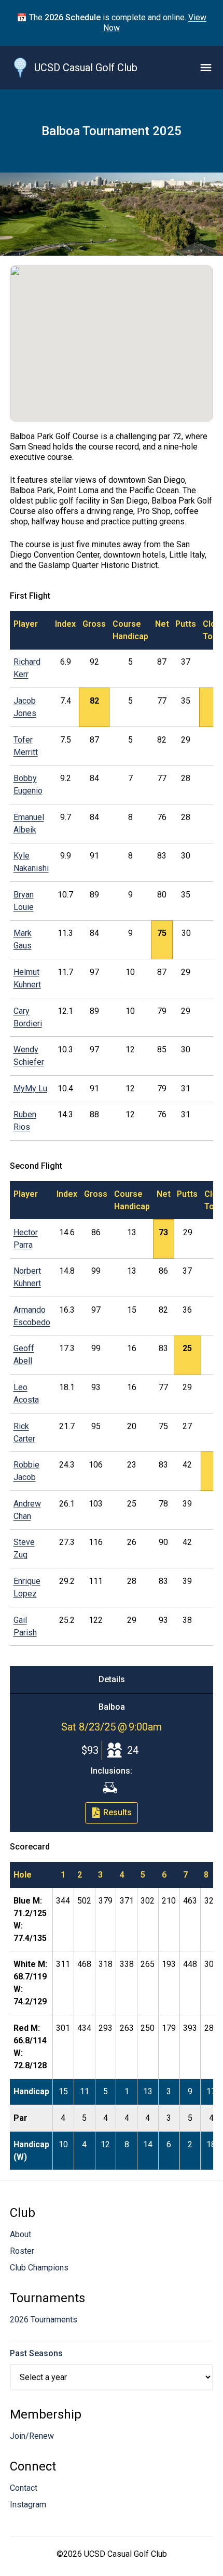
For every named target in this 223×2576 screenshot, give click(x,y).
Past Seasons (36, 2353)
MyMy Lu (30, 1088)
